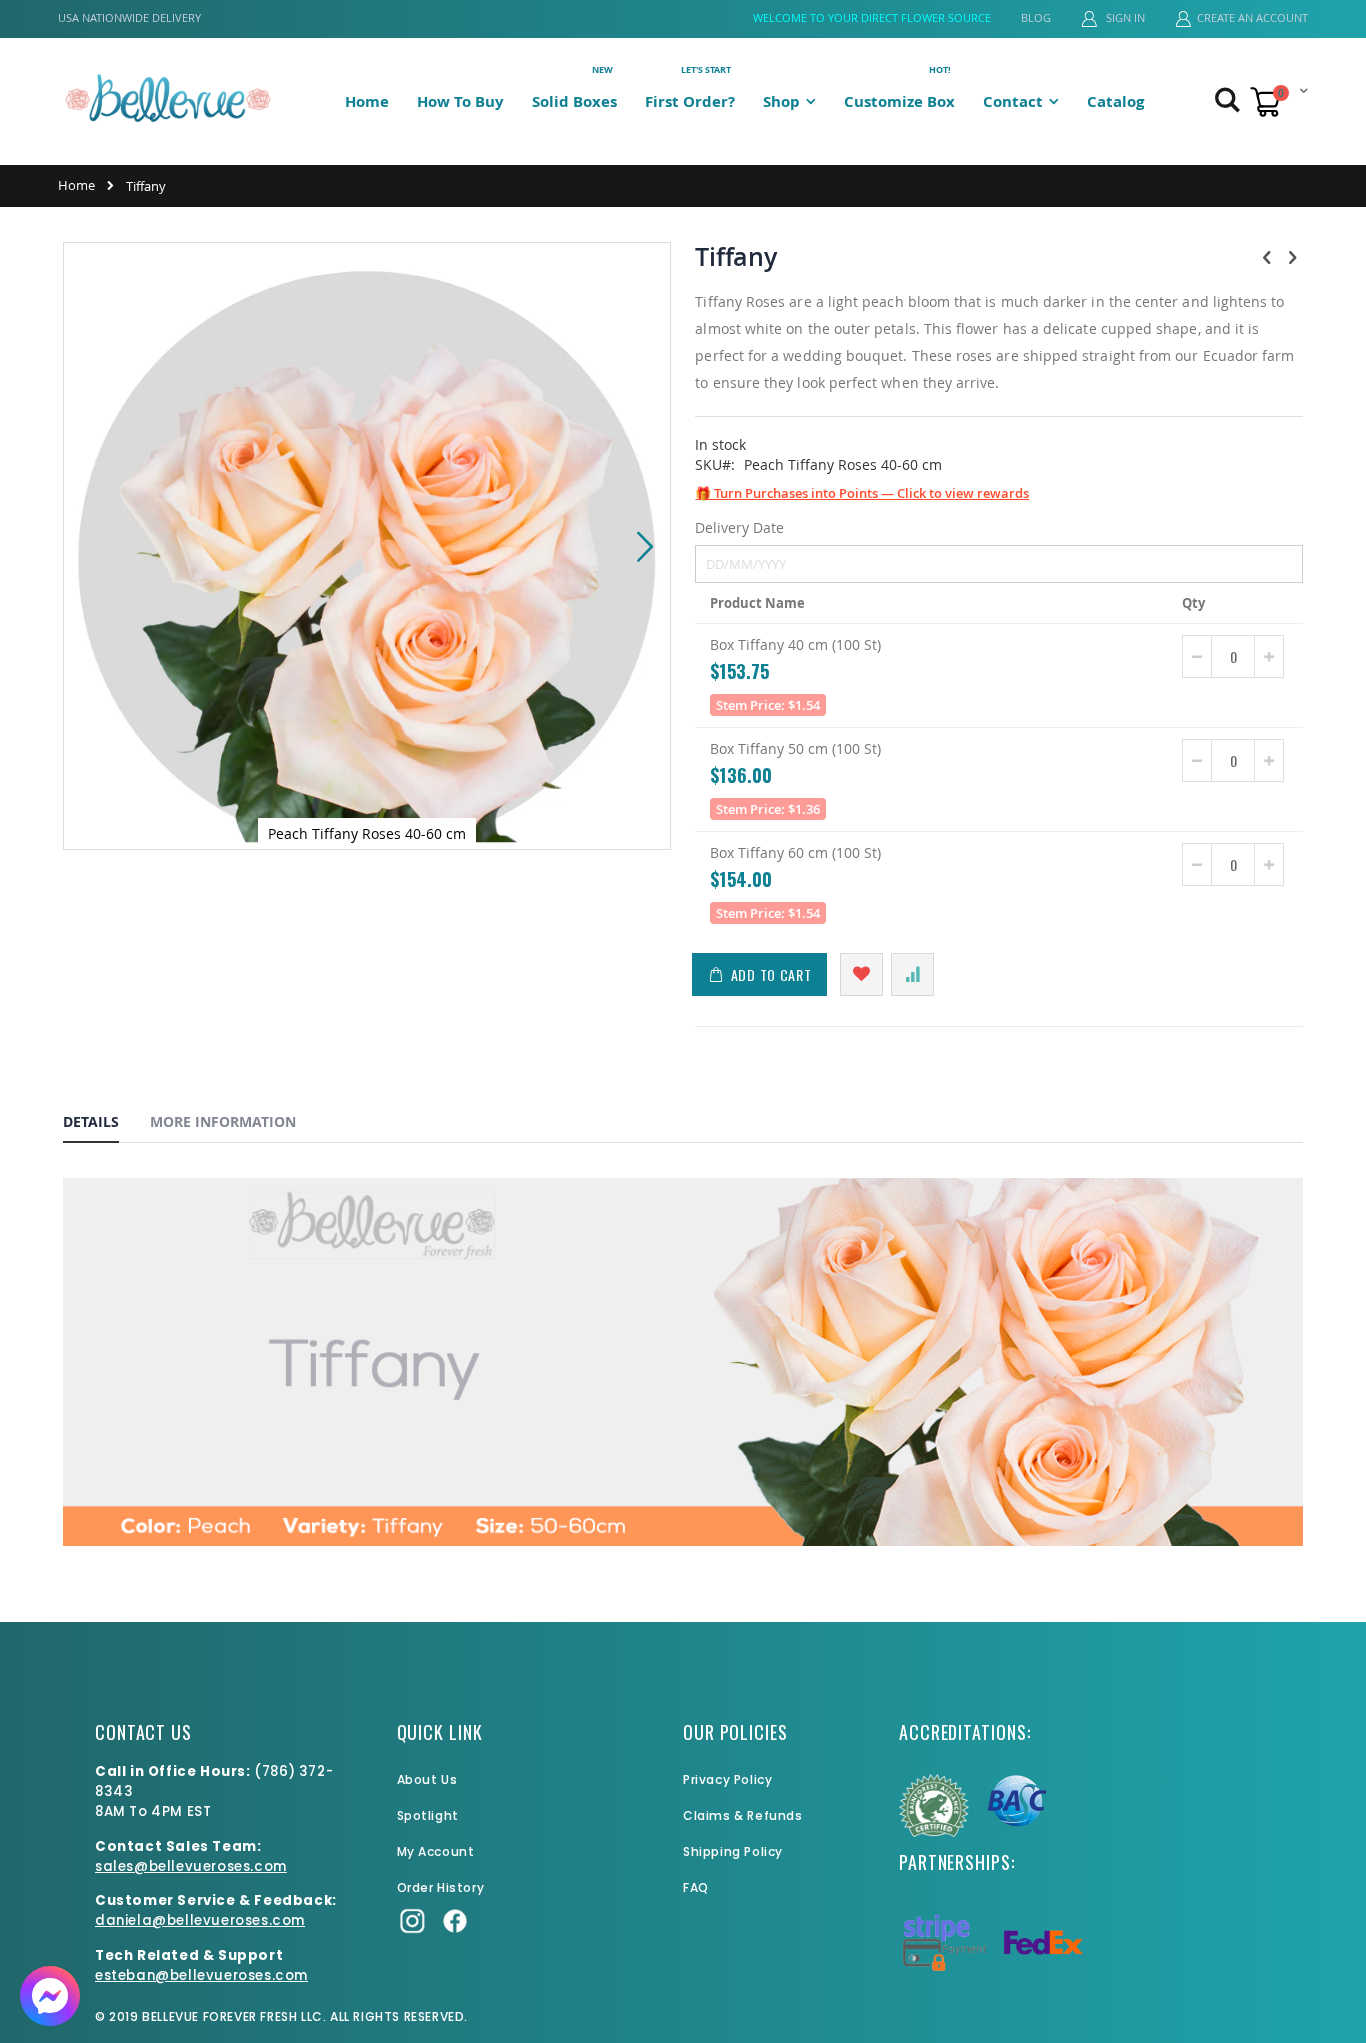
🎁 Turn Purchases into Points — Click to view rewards (862, 493)
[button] (645, 546)
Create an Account (1252, 17)
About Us (427, 1779)
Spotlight (428, 1815)
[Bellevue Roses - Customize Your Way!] (168, 97)
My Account (436, 1851)
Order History (441, 1887)
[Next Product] (1292, 256)
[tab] (106, 1125)
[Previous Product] (1267, 256)
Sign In (1124, 17)
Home (76, 185)
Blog (1036, 17)
